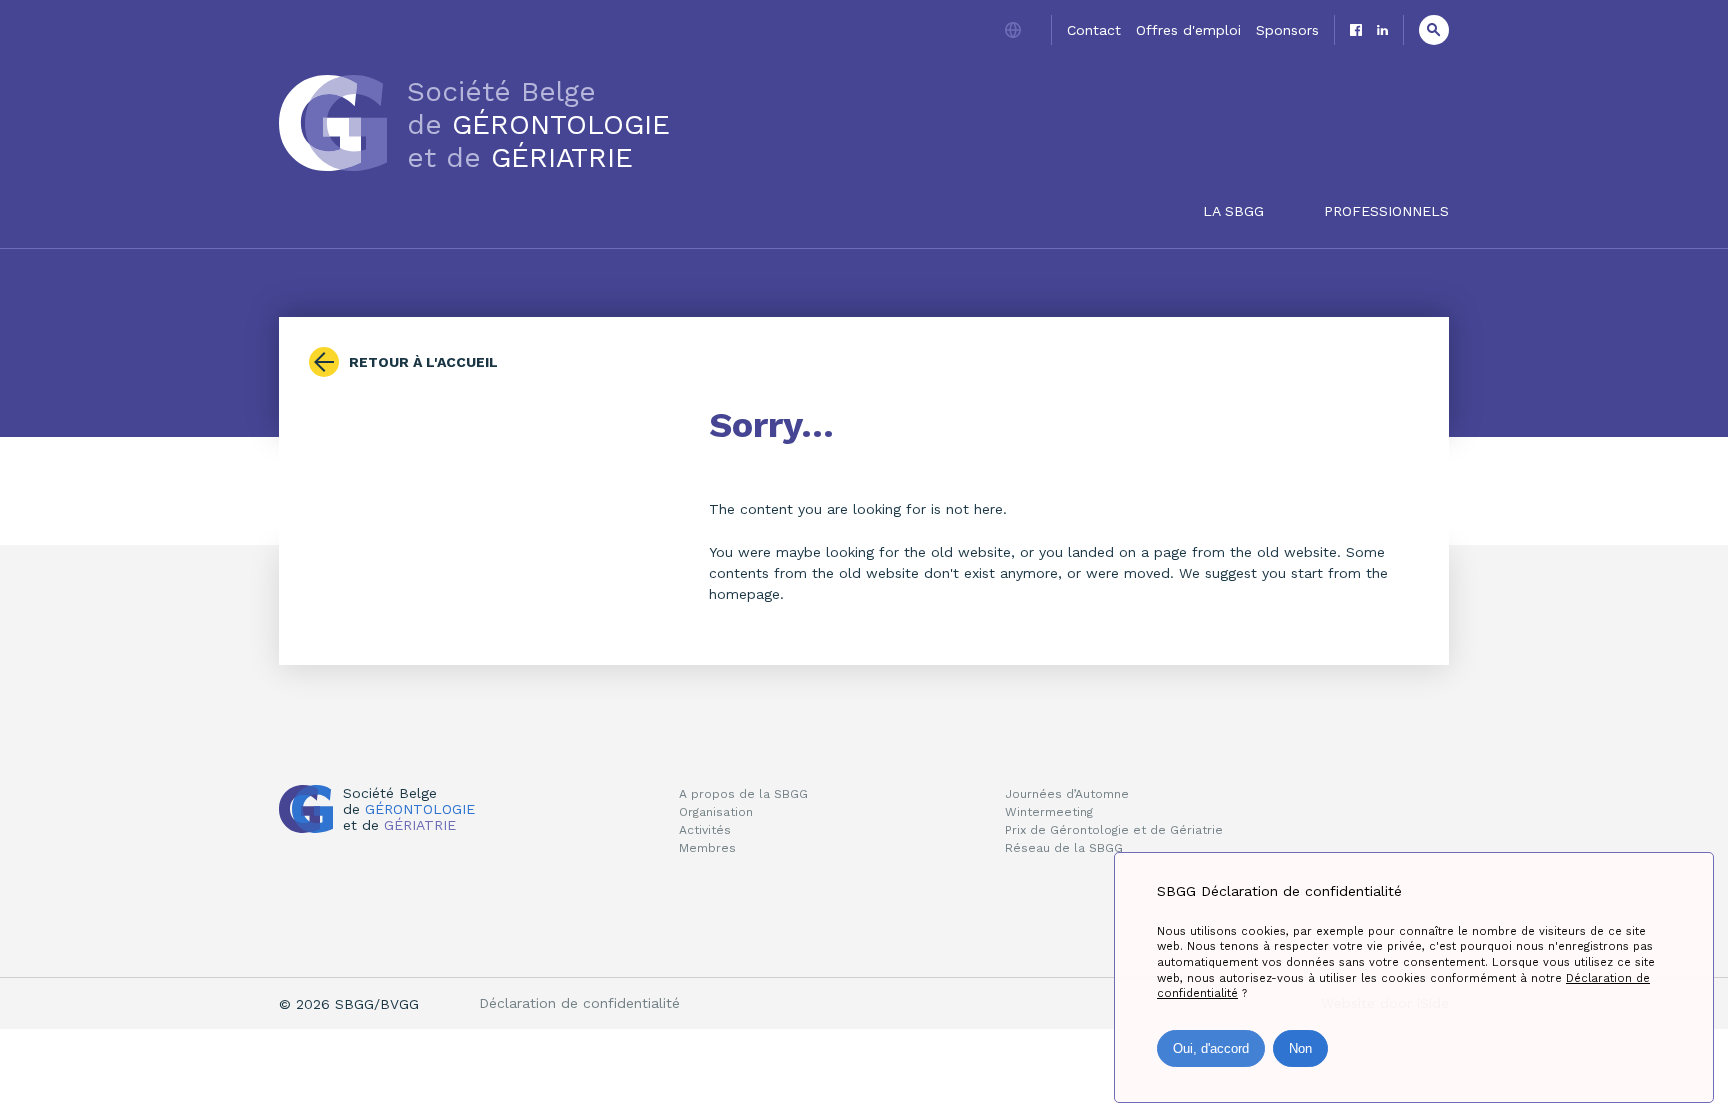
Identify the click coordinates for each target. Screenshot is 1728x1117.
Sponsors (1287, 30)
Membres (707, 848)
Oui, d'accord (1211, 1048)
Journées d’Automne (1067, 794)
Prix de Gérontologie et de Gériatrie (1114, 830)
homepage (744, 594)
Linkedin (1382, 30)
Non (1300, 1048)
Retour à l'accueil (423, 362)
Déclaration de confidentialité (579, 1003)
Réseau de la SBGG (1064, 848)
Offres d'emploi (1188, 30)
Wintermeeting (1049, 812)
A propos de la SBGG (743, 794)
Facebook (1356, 30)
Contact (1094, 30)
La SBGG (1233, 211)
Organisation (716, 812)
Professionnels (1386, 211)
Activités (705, 830)
